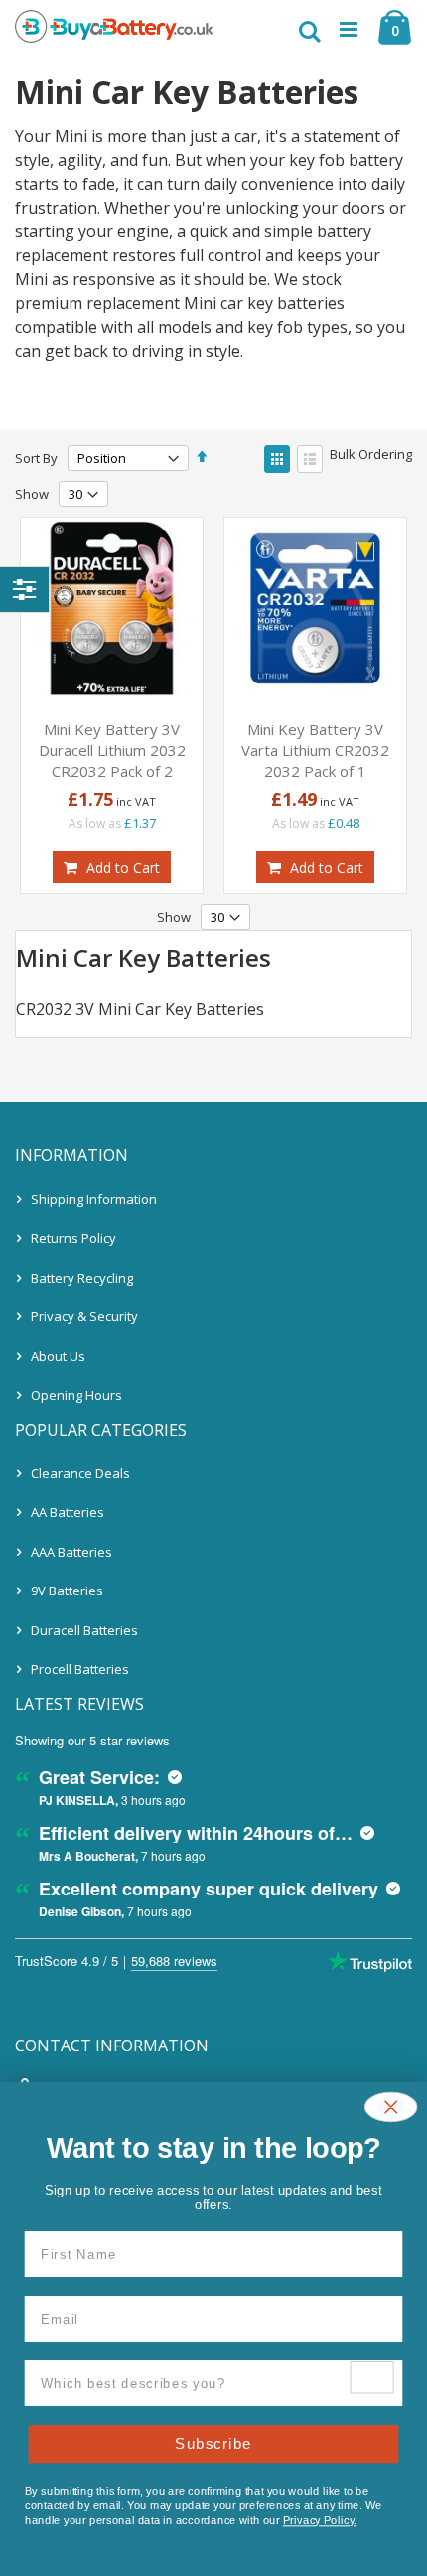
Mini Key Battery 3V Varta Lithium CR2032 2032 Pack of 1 (315, 750)
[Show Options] (372, 2377)
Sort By (36, 458)
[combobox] (196, 2383)
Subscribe (213, 2443)
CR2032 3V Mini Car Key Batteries (140, 1009)
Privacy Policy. (320, 2520)
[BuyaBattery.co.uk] (114, 30)
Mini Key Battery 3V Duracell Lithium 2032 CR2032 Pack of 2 (112, 750)
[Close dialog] (391, 2108)
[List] (310, 459)
